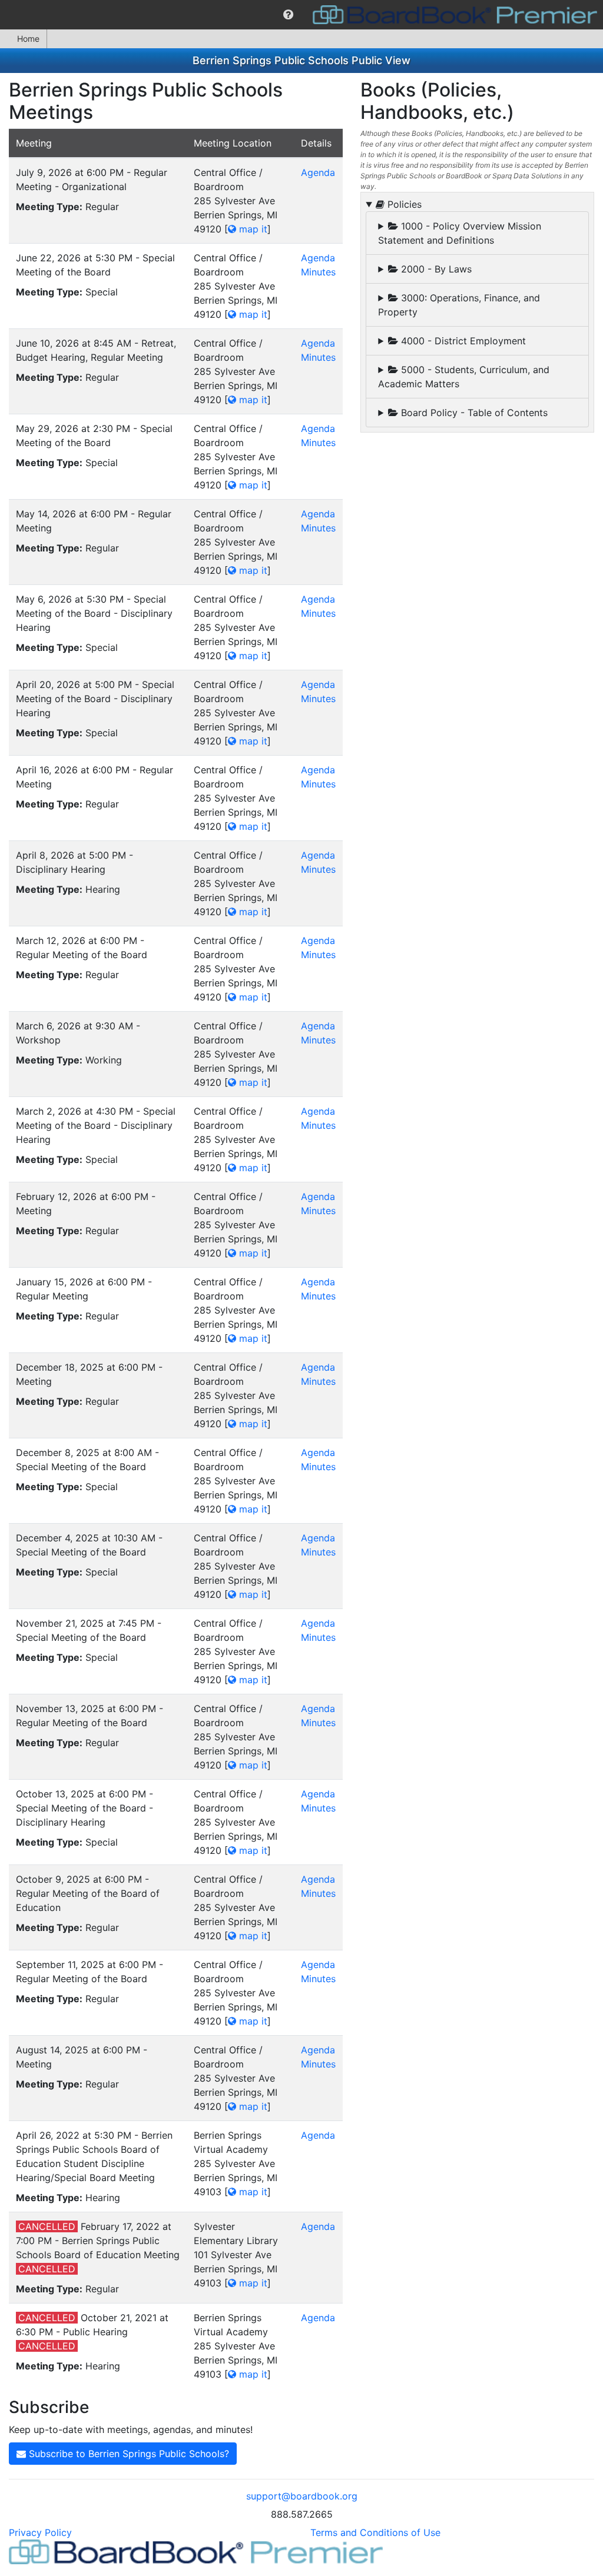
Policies (403, 204)
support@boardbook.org (302, 2496)
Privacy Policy (40, 2532)
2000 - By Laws (435, 269)
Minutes (318, 272)
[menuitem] (288, 15)
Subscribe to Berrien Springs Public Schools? (127, 2454)
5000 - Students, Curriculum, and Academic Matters (464, 377)
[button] (288, 15)
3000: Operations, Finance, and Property (459, 305)
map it (252, 229)
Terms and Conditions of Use (375, 2532)
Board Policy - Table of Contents (473, 413)
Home (28, 39)
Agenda (318, 172)
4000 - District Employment (462, 341)
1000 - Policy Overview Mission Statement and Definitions (460, 233)
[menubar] (301, 15)
